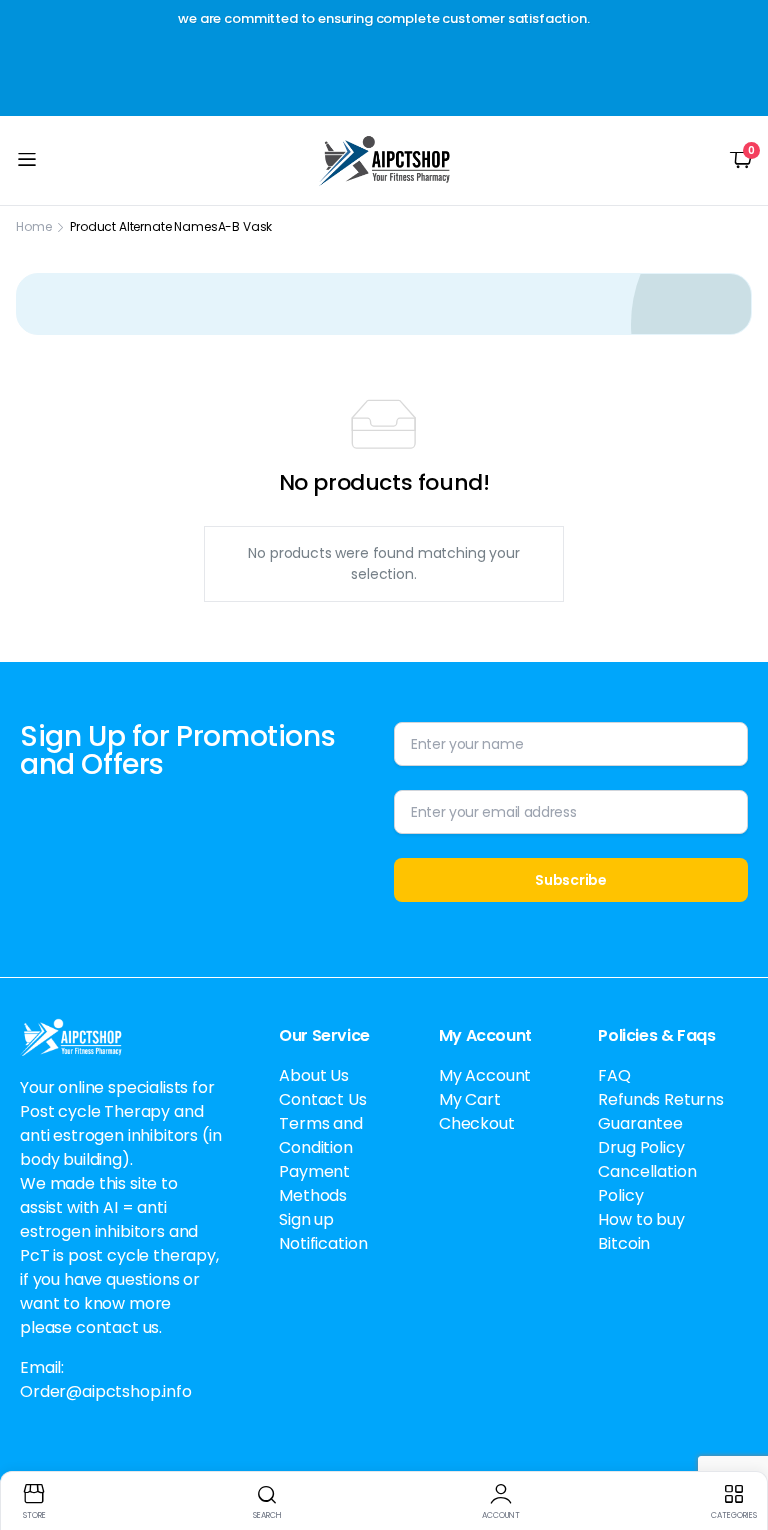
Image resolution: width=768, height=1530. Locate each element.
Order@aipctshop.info (106, 1391)
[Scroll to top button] (736, 1440)
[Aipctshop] (384, 161)
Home (33, 226)
